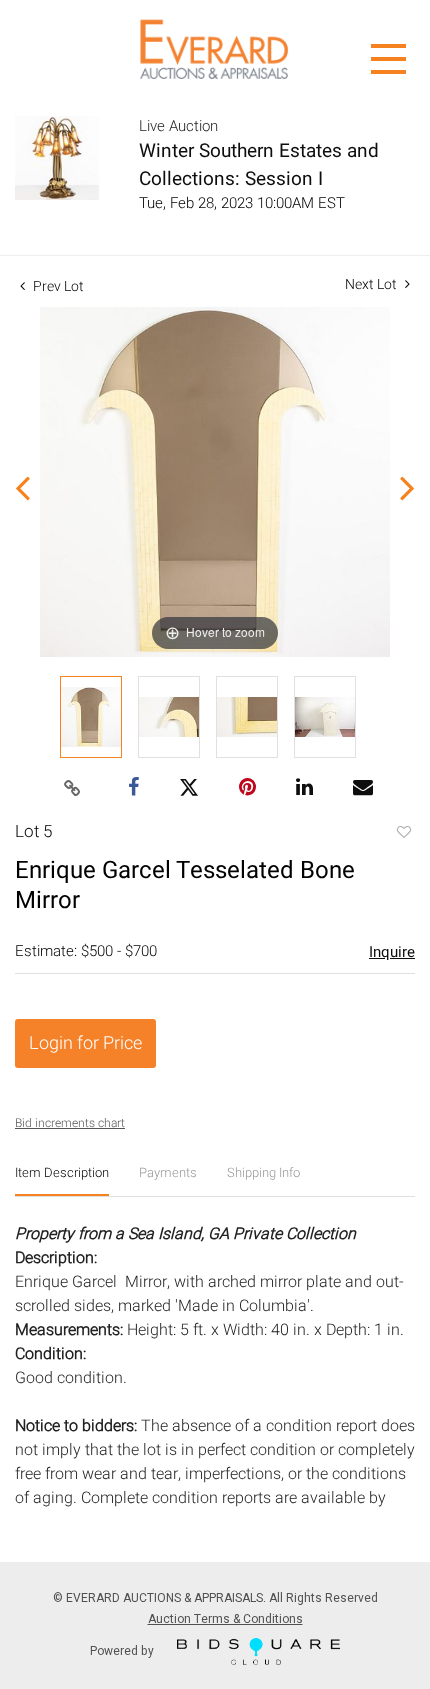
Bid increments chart (70, 1123)
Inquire (392, 952)
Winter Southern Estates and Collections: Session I (259, 165)
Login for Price (85, 1043)
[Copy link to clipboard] (73, 789)
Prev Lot (57, 286)
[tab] (62, 1180)
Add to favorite (403, 834)
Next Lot (372, 284)
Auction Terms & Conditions (225, 1619)
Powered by (123, 1650)
